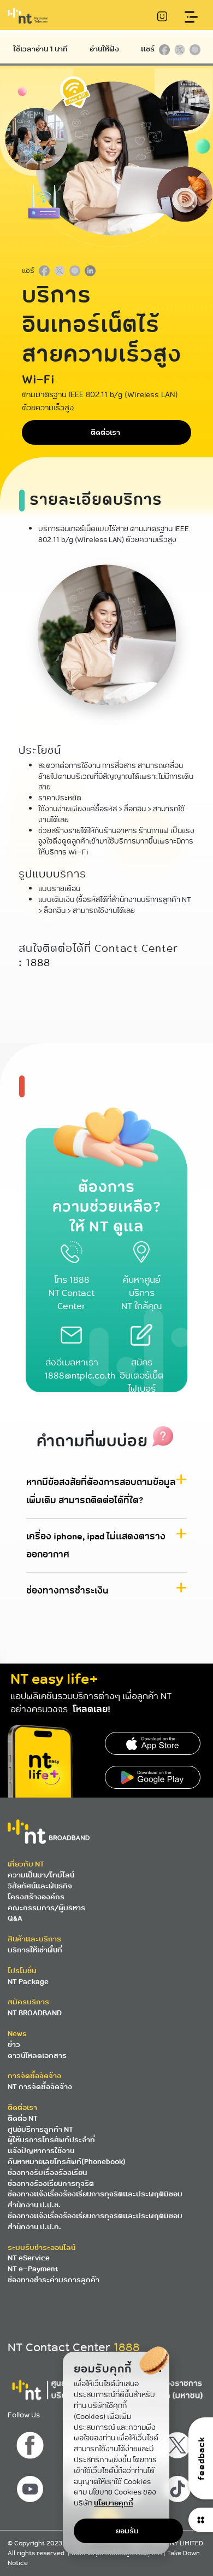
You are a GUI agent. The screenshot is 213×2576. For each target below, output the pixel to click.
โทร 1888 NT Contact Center (72, 1293)
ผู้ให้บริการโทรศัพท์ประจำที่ (51, 2140)
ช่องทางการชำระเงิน (67, 1591)
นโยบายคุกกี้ (114, 2503)
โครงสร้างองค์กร (36, 1897)
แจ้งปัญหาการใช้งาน (41, 2151)
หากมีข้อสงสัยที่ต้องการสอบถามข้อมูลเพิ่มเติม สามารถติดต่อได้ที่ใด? (101, 1492)
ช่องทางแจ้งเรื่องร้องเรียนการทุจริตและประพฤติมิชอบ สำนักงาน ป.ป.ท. (95, 2221)
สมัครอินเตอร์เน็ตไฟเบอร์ (142, 1376)
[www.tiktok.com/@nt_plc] (179, 2486)
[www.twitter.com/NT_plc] (179, 2443)
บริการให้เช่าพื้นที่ (35, 1950)
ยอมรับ (127, 2531)
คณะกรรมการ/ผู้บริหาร (46, 1908)
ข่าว (14, 2045)
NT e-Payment (33, 2269)
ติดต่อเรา (105, 432)
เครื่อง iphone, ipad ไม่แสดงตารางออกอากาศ (96, 1546)
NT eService (29, 2258)
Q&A (15, 1918)
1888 (38, 963)
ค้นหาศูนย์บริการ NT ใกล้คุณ (141, 1293)
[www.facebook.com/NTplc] (31, 2443)
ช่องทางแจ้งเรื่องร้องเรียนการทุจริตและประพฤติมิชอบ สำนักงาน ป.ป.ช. (95, 2199)
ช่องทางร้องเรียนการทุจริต (51, 2184)
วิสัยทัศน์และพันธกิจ (40, 1886)
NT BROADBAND (35, 2013)
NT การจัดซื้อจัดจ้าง (40, 2087)
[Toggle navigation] (191, 17)
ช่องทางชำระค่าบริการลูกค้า (54, 2280)
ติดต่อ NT (23, 2118)
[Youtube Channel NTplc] (31, 2486)
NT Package (28, 1982)
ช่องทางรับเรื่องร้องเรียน (47, 2173)
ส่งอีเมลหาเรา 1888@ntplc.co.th (80, 1370)
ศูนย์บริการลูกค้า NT (40, 2129)
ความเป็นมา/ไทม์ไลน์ (41, 1875)
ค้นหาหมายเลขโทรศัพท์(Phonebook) (67, 2162)
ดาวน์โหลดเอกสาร (37, 2055)
